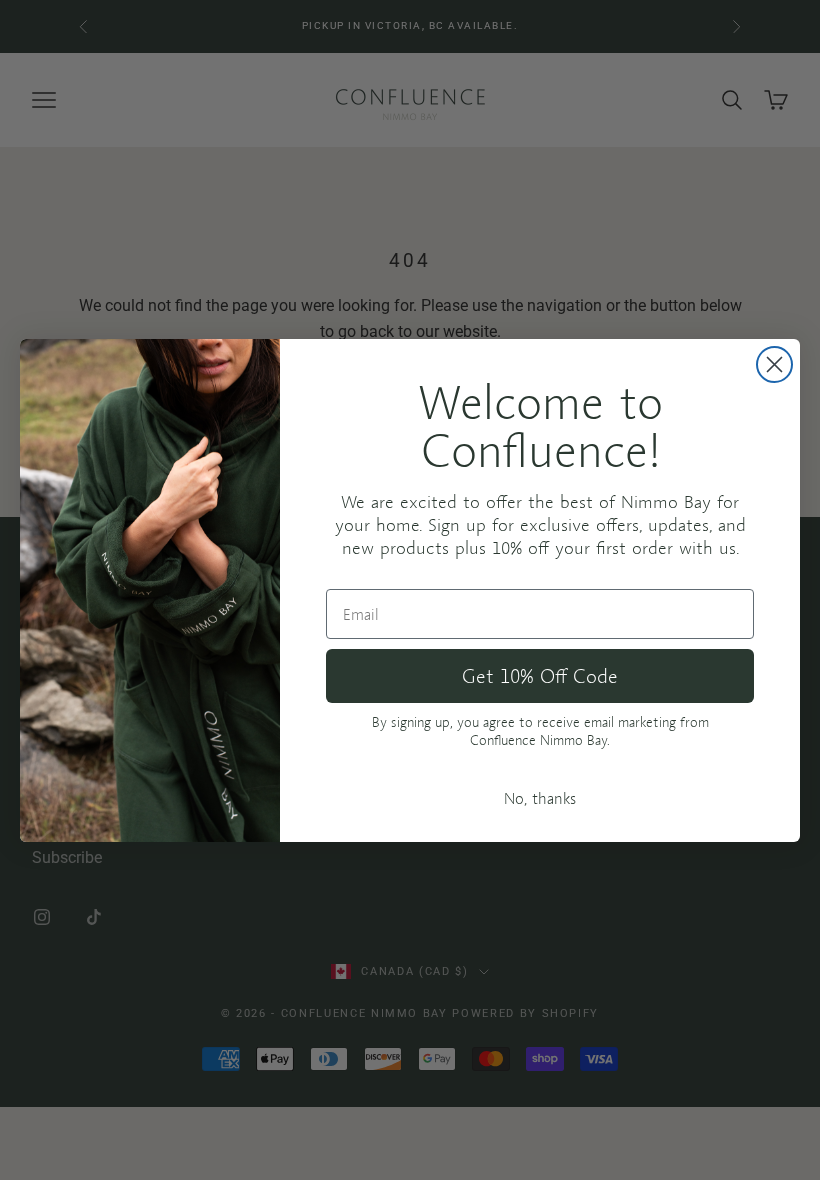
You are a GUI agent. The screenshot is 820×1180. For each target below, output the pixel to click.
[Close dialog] (774, 364)
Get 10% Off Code (540, 675)
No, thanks (540, 798)
